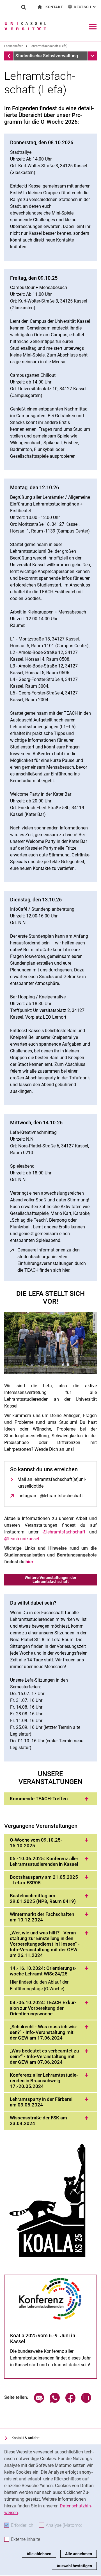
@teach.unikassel (22, 1539)
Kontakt (54, 7)
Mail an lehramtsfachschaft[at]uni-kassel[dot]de (52, 1483)
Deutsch (85, 7)
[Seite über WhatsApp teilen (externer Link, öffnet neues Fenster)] (55, 2401)
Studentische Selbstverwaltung (47, 56)
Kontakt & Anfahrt (26, 2438)
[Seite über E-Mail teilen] (39, 2401)
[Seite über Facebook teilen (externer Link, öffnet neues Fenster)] (70, 2401)
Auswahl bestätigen (74, 2566)
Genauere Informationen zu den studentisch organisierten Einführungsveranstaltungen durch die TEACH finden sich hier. (54, 1260)
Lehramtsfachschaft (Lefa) (49, 46)
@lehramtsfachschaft (64, 1532)
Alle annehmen (79, 2554)
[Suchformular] (24, 7)
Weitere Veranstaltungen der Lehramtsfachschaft (50, 1580)
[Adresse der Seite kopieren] (86, 2401)
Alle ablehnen (39, 2554)
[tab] (50, 1799)
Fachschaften (14, 46)
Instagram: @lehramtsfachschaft (50, 1496)
